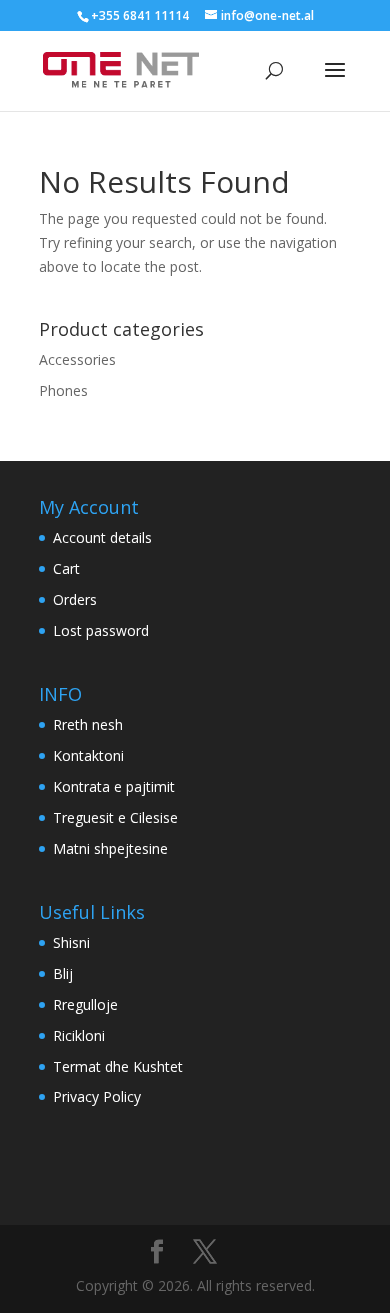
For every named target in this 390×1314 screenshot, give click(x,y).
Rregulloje (85, 1004)
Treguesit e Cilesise (115, 817)
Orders (75, 599)
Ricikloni (79, 1035)
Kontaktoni (88, 755)
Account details (102, 537)
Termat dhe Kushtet (118, 1066)
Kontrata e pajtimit (114, 786)
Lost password (101, 630)
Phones (63, 390)
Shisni (71, 942)
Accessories (77, 359)
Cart (66, 568)
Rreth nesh (88, 724)
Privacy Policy (97, 1096)
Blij (63, 973)
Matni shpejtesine (110, 848)
